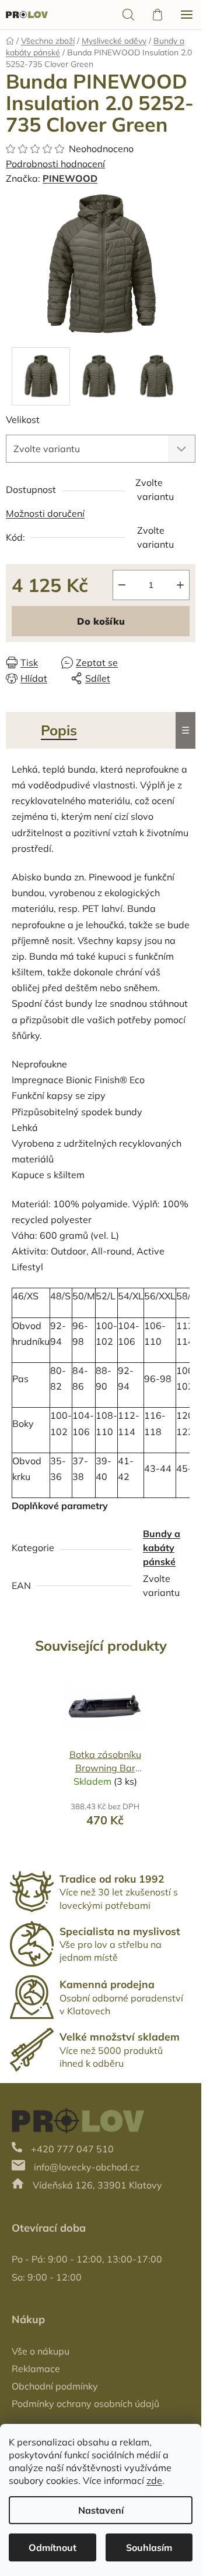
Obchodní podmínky (55, 2386)
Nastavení (101, 2510)
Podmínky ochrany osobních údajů (85, 2404)
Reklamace (36, 2369)
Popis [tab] (59, 730)
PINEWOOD (70, 178)
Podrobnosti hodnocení (55, 164)
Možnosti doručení (45, 513)
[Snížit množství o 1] (122, 585)
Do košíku (101, 621)
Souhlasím (149, 2547)
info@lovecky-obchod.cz (87, 2167)
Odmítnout (52, 2547)
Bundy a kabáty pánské (162, 1548)
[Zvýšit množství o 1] (180, 585)
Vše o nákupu (41, 2351)
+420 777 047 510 (72, 2149)
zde (154, 2480)
